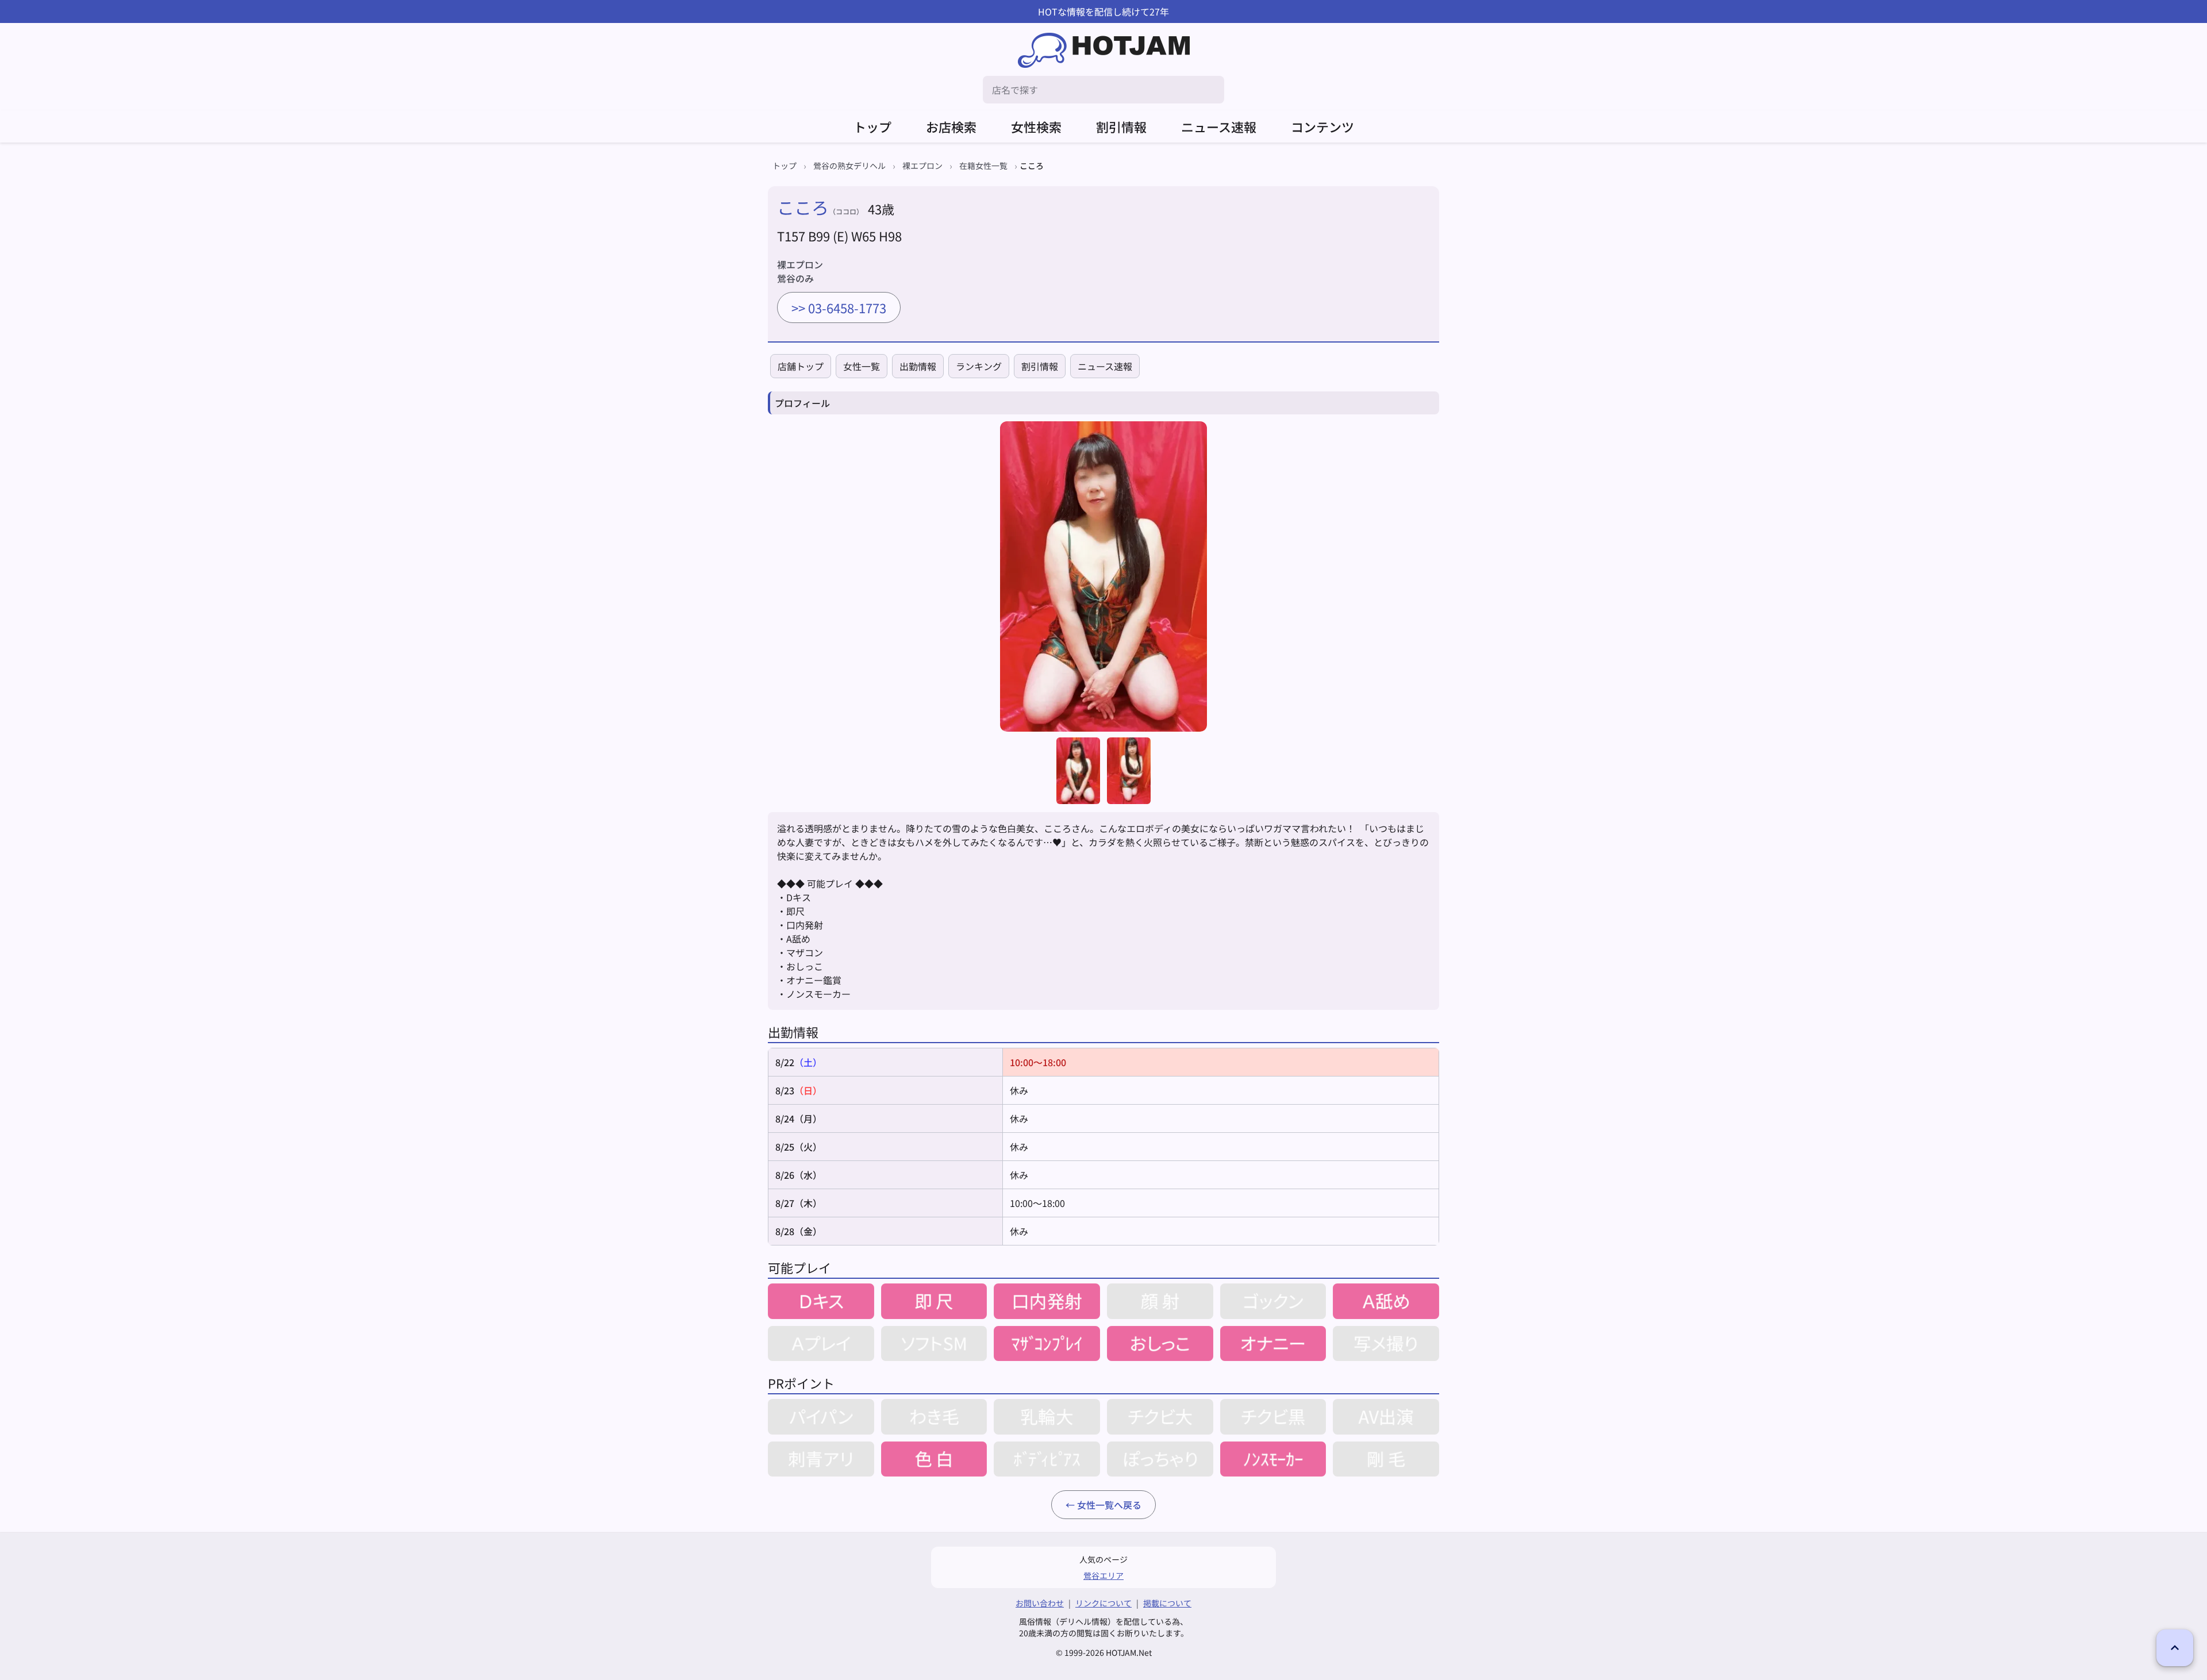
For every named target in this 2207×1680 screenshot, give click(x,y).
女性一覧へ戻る (1109, 1505)
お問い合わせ (1040, 1603)
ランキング (979, 366)
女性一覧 (862, 366)
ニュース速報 (1219, 126)
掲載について (1167, 1603)
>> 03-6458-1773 (839, 307)
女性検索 (1036, 126)
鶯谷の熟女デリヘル (849, 166)
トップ (872, 126)
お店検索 (951, 126)
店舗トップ (801, 366)
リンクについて (1103, 1603)
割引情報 (1121, 126)
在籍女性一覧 (983, 166)
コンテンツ (1322, 126)
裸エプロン (922, 166)
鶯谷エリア (1103, 1575)
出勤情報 (918, 366)
